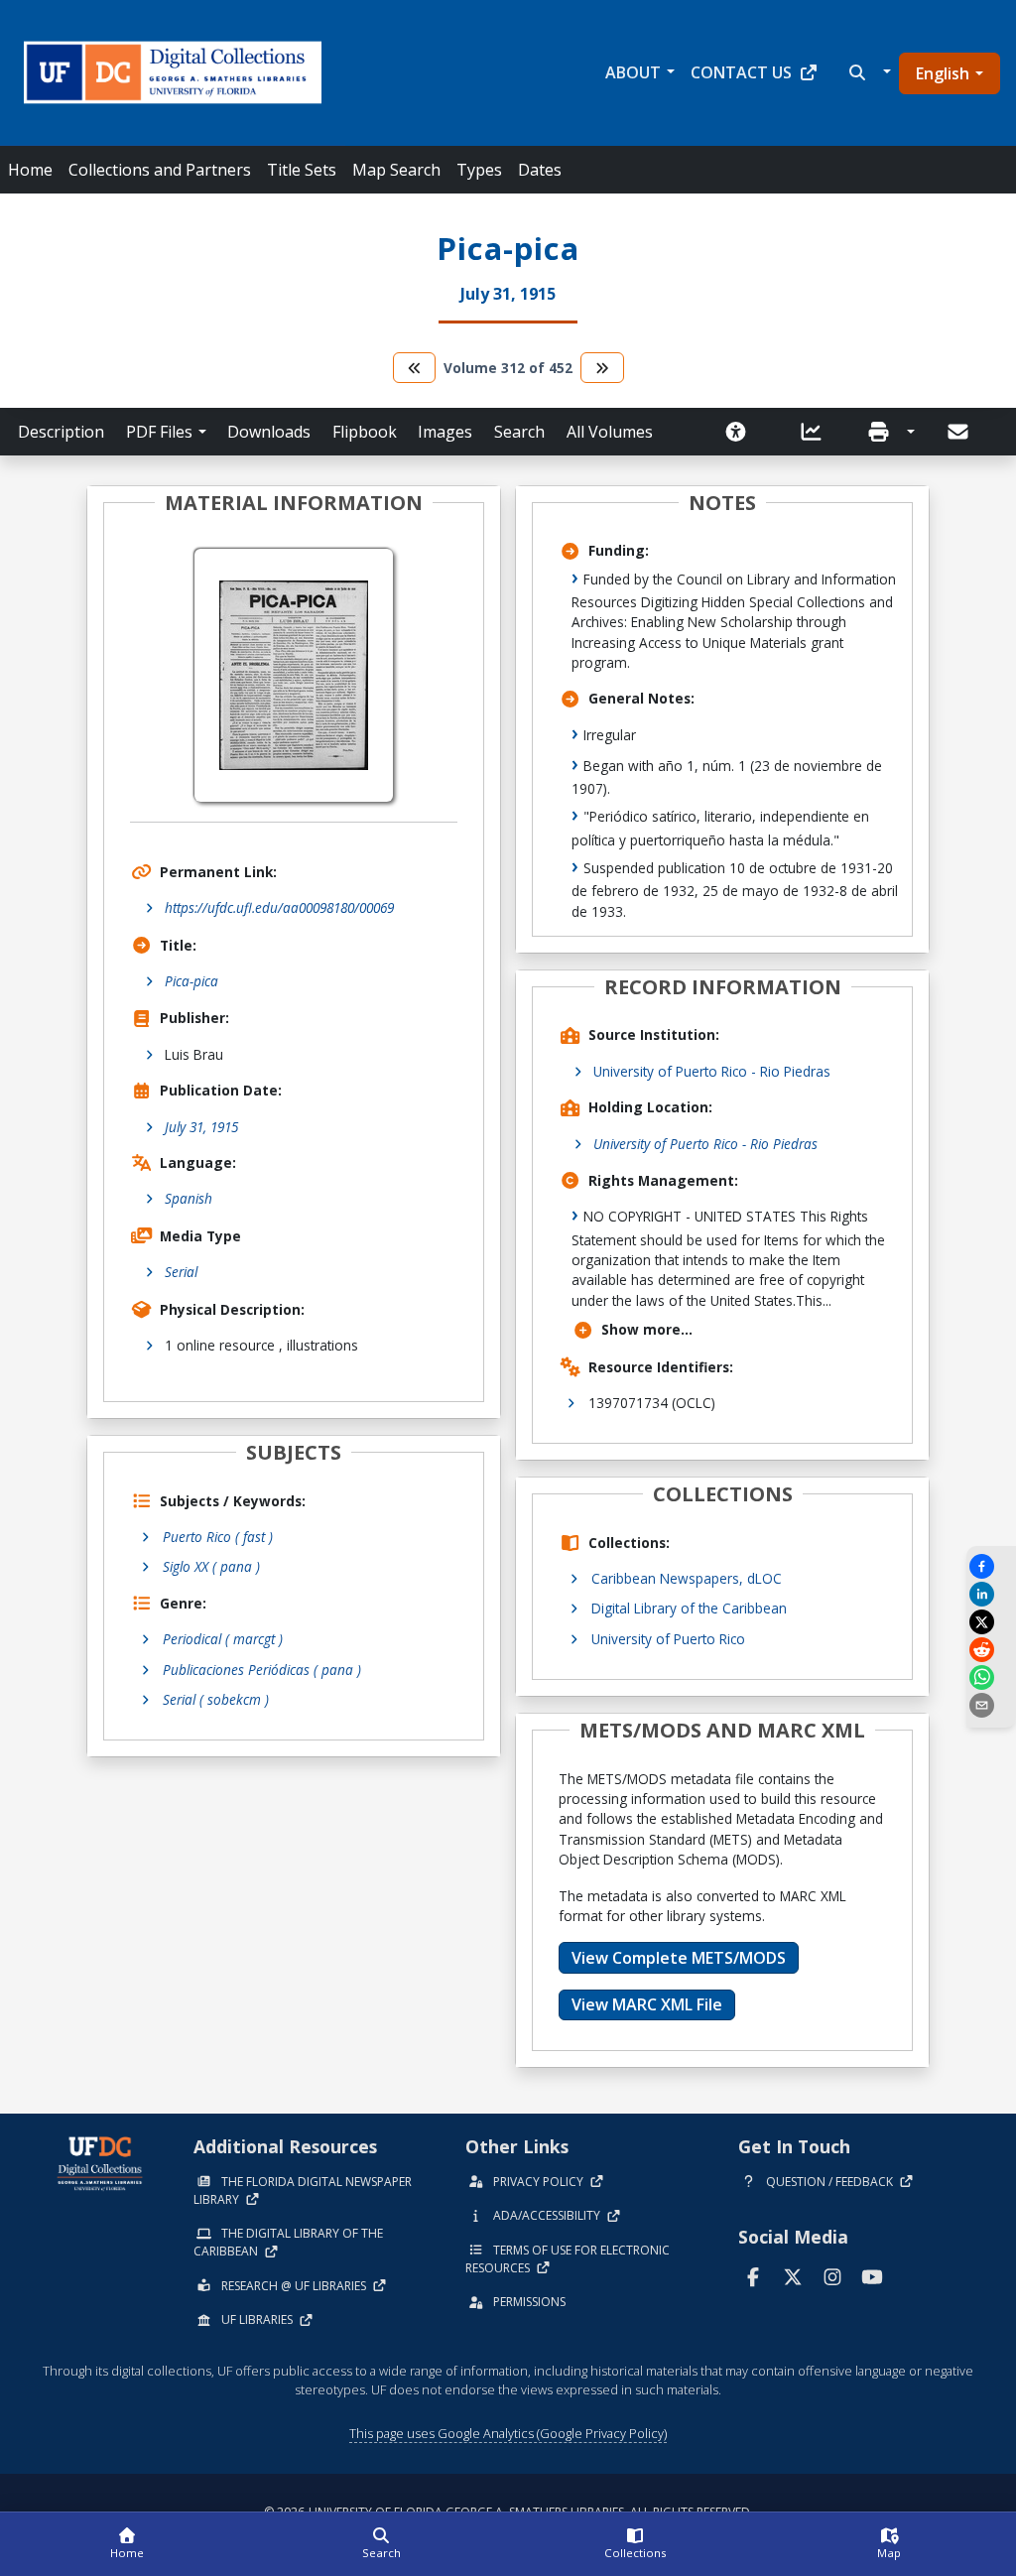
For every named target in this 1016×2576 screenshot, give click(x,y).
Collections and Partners (160, 170)
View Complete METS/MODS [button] (679, 1958)
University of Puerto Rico (668, 1639)
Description (61, 432)
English (943, 73)
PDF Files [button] (159, 432)
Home (30, 170)
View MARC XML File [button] (647, 2004)
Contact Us (741, 72)
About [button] (633, 72)
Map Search (396, 170)
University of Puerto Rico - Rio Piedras (712, 1071)
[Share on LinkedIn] (991, 1594)
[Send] (959, 432)
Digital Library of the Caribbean (689, 1608)
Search (519, 432)
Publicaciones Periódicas (262, 1670)
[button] (868, 72)
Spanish (189, 1198)
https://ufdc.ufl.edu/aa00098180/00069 (279, 907)
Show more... (647, 1329)
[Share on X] (991, 1622)
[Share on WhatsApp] (991, 1677)
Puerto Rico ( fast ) (218, 1537)
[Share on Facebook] (991, 1566)
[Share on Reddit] (991, 1650)
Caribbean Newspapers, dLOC (687, 1578)
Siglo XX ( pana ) (211, 1566)
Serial (181, 1272)
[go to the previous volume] (415, 368)
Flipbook (365, 432)
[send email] (991, 1705)
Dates (540, 170)
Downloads (269, 432)
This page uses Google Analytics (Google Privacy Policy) (508, 2433)
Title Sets (302, 170)
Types (479, 170)
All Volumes (610, 432)
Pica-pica (191, 981)
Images (445, 432)
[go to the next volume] (602, 368)
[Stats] (818, 432)
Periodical (223, 1639)
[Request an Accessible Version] (742, 432)
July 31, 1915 (201, 1127)
